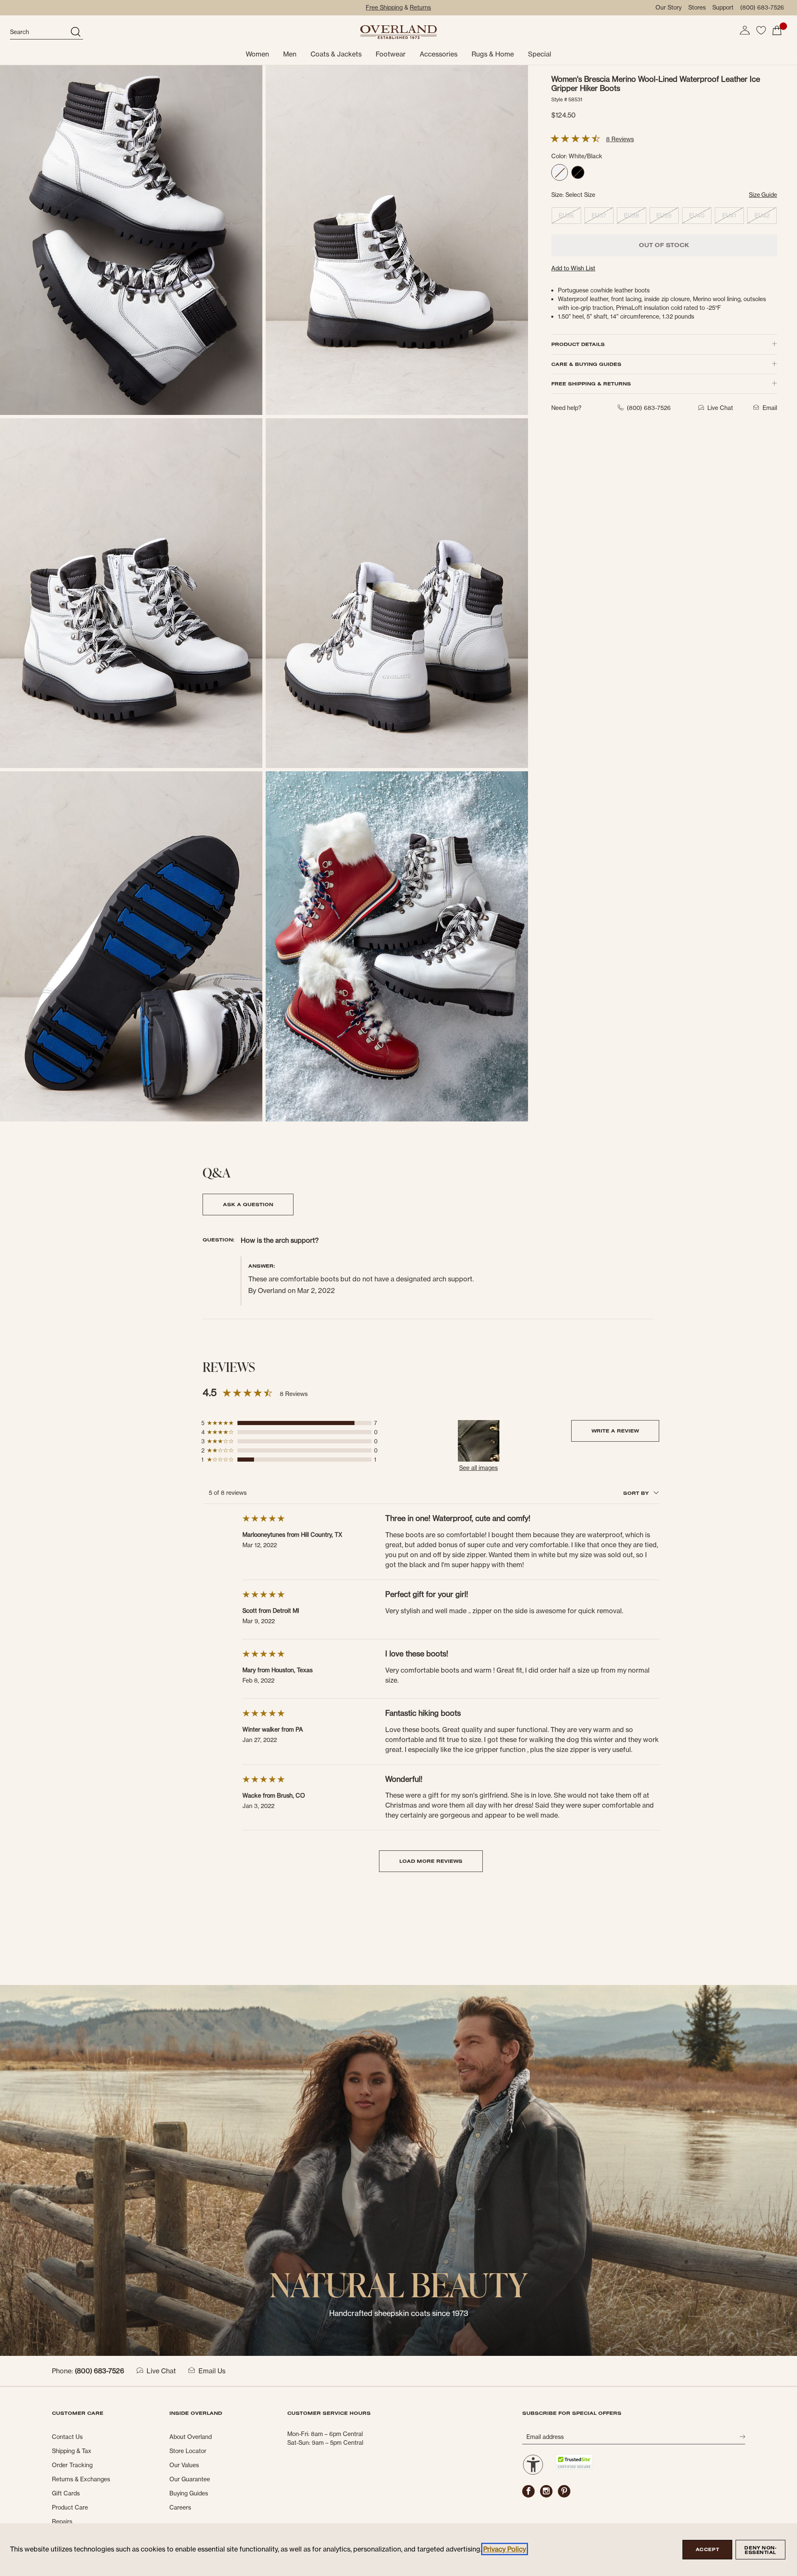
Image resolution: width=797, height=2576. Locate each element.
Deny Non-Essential (760, 2550)
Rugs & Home (493, 54)
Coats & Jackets (336, 54)
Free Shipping (384, 7)
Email (770, 408)
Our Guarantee (190, 2479)
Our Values (184, 2465)
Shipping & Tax (72, 2451)
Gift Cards (66, 2493)
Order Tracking (72, 2465)
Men (290, 54)
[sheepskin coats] (398, 2170)
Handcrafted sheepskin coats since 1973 (399, 2313)
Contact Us (67, 2437)
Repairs (62, 2522)
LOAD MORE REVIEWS (431, 1861)
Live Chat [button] (720, 408)
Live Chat (161, 2371)
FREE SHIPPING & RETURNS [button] (591, 384)
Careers (180, 2507)
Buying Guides (189, 2493)
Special (540, 54)
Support (723, 7)
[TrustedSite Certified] (574, 2462)
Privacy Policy (505, 2549)
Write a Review (615, 1431)
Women (257, 54)
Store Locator (188, 2451)
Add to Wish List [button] (573, 268)
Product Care (70, 2507)
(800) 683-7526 (762, 7)
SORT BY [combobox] (637, 1493)
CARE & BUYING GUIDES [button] (586, 364)
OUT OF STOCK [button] (664, 245)
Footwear (391, 54)
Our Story (669, 7)
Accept (707, 2549)
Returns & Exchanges (81, 2479)
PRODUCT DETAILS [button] (578, 344)
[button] (745, 30)
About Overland (191, 2437)
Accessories (439, 54)
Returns (420, 7)
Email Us (212, 2371)
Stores (697, 7)
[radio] (560, 172)
